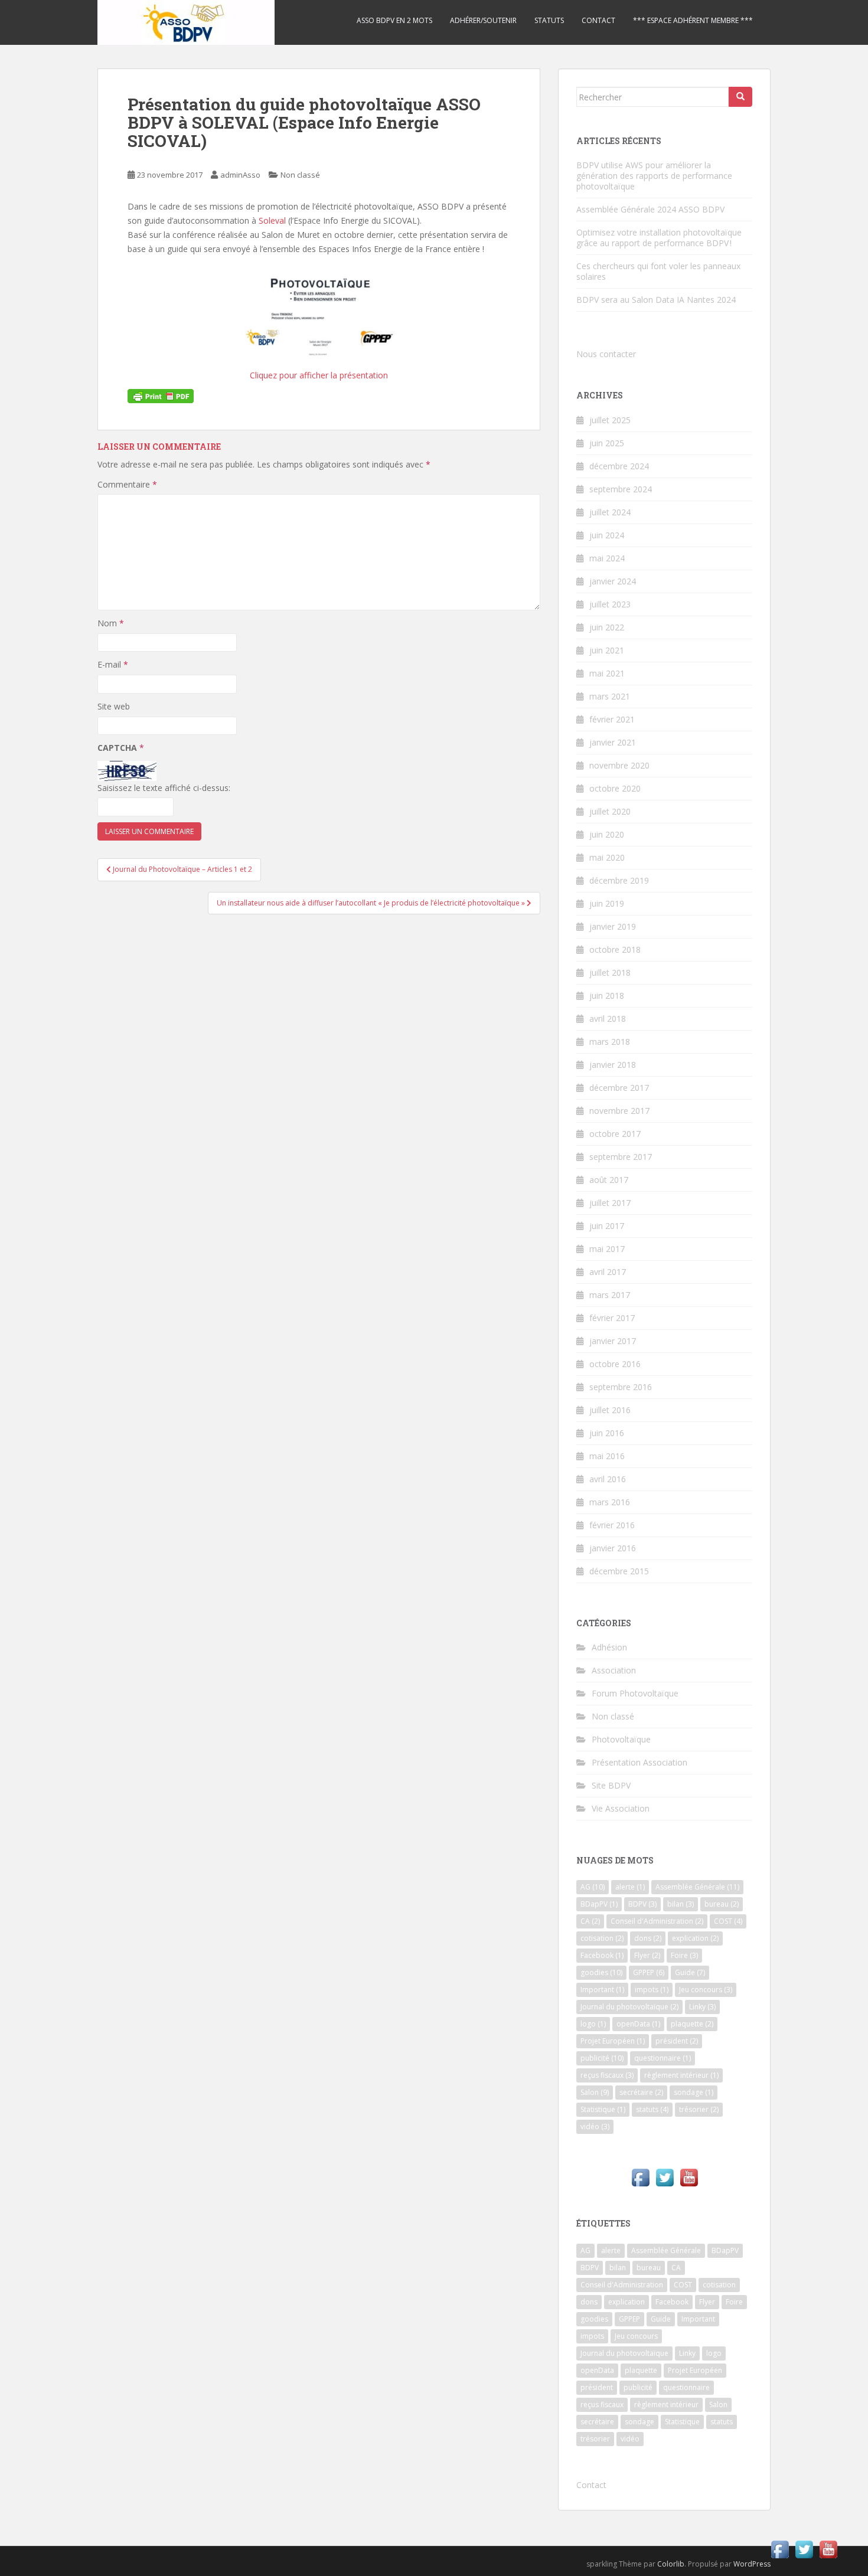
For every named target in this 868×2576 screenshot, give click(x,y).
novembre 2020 (619, 765)
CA (590, 1921)
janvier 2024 (613, 581)
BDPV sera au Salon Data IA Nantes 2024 (656, 300)
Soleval (273, 220)
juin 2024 (607, 535)
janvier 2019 (613, 926)
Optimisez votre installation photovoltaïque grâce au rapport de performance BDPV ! (659, 238)
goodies (601, 1972)
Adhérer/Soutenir (483, 20)
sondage (694, 2092)
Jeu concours (706, 1990)
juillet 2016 (610, 1410)
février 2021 (612, 719)
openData (638, 2024)
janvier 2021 (613, 742)
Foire (684, 1955)
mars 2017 (610, 1295)
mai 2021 (607, 673)
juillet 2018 (610, 972)
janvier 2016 (613, 1548)
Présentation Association (639, 1762)
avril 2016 (608, 1479)
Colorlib (671, 2564)
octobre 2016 (615, 1364)
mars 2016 (610, 1502)
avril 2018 (608, 1019)
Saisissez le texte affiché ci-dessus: (164, 788)
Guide (690, 1972)
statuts (652, 2109)
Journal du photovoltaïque (629, 2007)
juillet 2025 (610, 420)
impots (652, 1990)
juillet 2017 (610, 1203)
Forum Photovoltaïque (635, 1693)
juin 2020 (607, 834)
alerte (630, 1887)
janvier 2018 (613, 1065)
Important (602, 1990)
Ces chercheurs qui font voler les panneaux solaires (658, 271)
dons (648, 1938)
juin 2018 (607, 996)
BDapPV (599, 1904)
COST (728, 1921)
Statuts (549, 20)
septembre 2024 (621, 489)
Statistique (603, 2109)
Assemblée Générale (697, 1887)
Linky (702, 2007)
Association (614, 1670)
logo (593, 2024)
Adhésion (609, 1647)
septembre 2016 (621, 1387)
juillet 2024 (610, 512)
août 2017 (609, 1180)
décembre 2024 (619, 466)
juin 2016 (607, 1433)
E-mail (113, 664)
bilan (681, 1904)
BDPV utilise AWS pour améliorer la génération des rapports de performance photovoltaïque (654, 176)
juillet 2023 (610, 604)
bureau (722, 1904)
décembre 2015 (619, 1571)
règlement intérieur (681, 2075)
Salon (595, 2092)
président (677, 2041)
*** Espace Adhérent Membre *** (693, 20)
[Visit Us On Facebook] (640, 2177)
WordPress (752, 2564)
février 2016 (612, 1525)
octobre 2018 (615, 949)
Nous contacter (606, 354)
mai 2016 (607, 1456)
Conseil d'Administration (657, 1921)
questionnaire (663, 2058)
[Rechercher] (740, 97)
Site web (114, 706)
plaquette (692, 2024)
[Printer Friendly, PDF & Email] (161, 395)
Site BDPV (611, 1785)
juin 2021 (607, 650)
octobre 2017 (615, 1134)
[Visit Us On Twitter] (665, 2177)
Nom (111, 623)
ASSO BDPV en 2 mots (394, 20)
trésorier (699, 2109)
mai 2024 (607, 558)
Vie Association (621, 1808)
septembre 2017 (621, 1157)
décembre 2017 (619, 1088)
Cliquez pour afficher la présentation (319, 375)
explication (695, 1938)
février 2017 (612, 1318)
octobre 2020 (615, 788)
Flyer (647, 1955)
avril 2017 (608, 1272)
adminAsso (240, 175)
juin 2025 (607, 443)
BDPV (642, 1904)
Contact (598, 20)
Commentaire (127, 484)
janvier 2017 (613, 1341)
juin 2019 (607, 903)
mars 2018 (610, 1042)
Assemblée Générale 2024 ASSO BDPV (650, 209)
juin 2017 (607, 1226)
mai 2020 (607, 857)
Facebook (602, 1955)
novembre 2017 (619, 1111)
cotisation (602, 1938)
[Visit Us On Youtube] (689, 2177)
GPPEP (649, 1972)
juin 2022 (607, 627)
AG (593, 1887)
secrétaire (641, 2092)
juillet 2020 (610, 811)
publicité (602, 2058)
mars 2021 (610, 696)
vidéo (595, 2126)
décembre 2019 (619, 880)
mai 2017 (607, 1249)
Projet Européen (613, 2041)
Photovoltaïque (621, 1739)
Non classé (300, 175)
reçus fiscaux (607, 2075)
